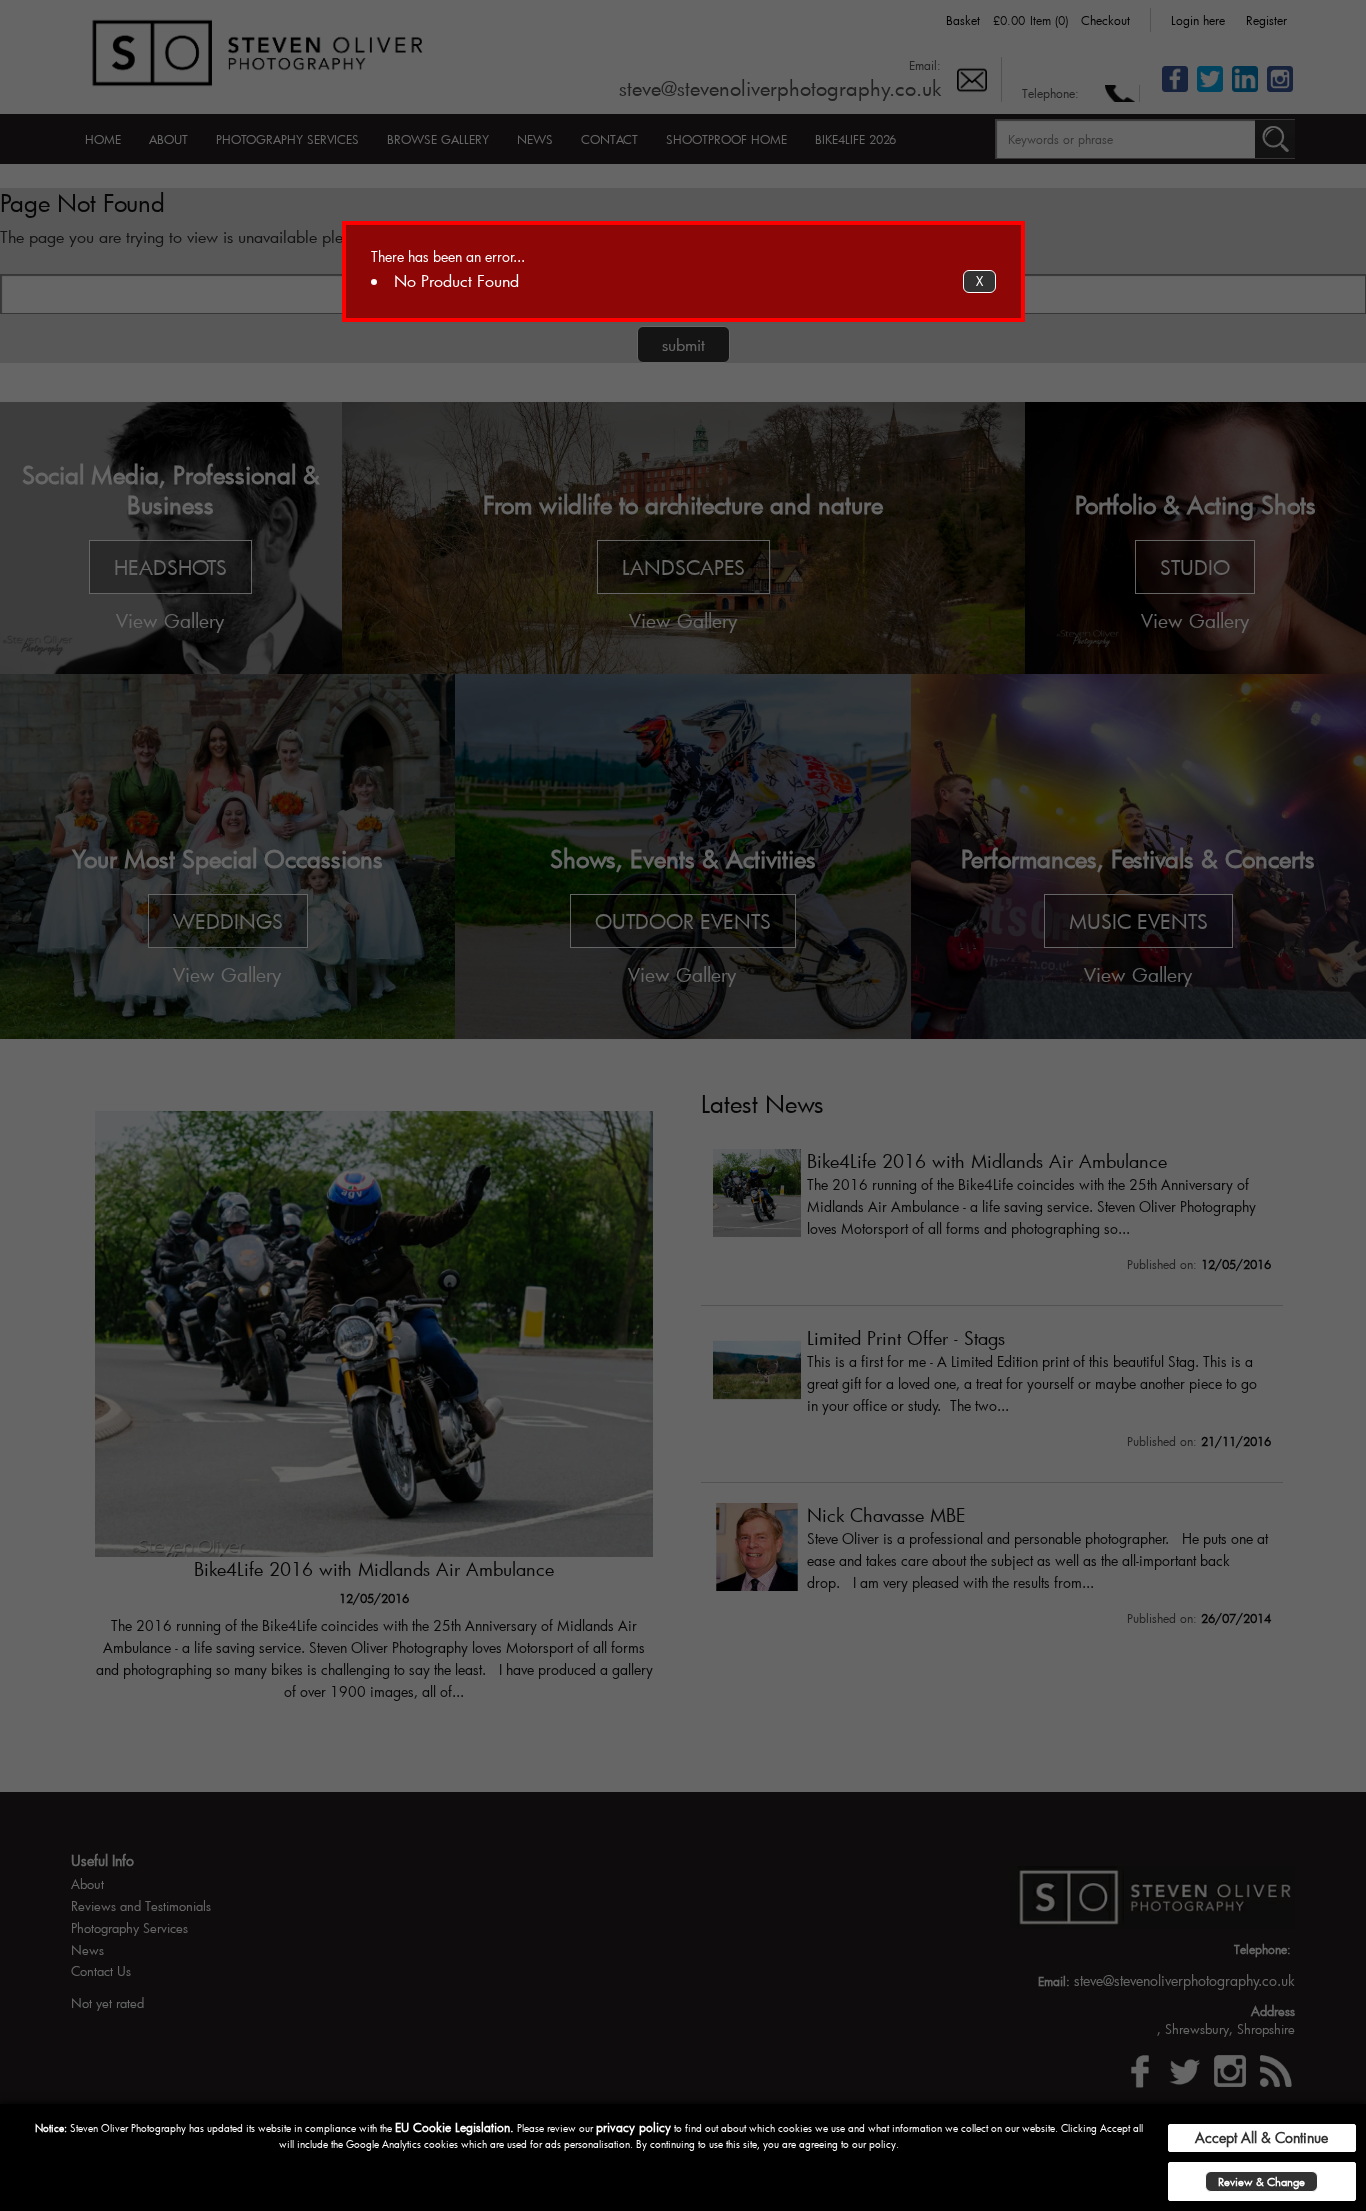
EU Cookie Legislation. (454, 2127)
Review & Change (1261, 2181)
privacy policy (633, 2127)
